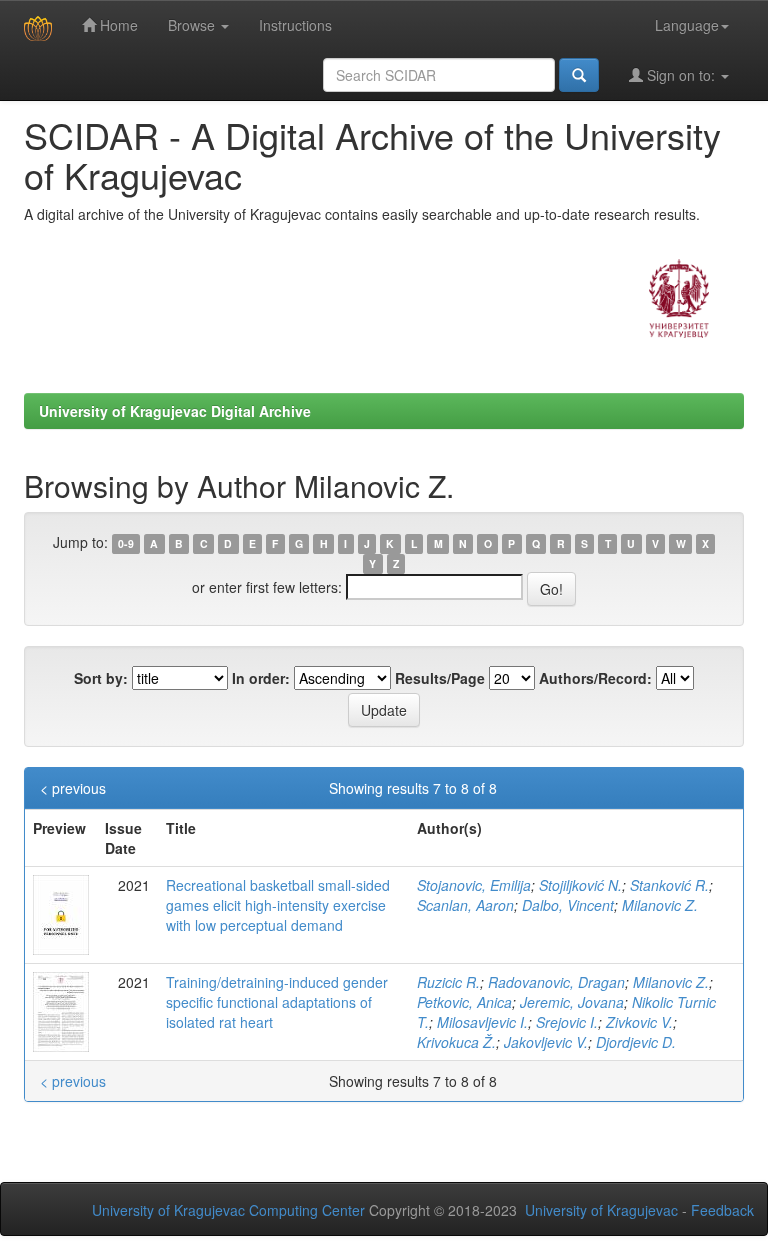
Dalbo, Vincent (568, 905)
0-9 (126, 543)
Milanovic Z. (660, 905)
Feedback (722, 1210)
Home (117, 25)
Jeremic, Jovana (572, 1002)
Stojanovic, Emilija (474, 885)
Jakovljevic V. (546, 1042)
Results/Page (440, 678)
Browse (193, 25)
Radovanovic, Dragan (556, 982)
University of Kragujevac (601, 1210)
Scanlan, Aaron (465, 905)
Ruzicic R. (448, 982)
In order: (261, 678)
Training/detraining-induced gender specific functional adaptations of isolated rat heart (277, 1002)
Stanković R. (669, 885)
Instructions (295, 25)
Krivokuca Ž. (456, 1042)
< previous (73, 788)
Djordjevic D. (636, 1042)
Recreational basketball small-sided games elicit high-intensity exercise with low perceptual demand (278, 905)
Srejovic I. (567, 1022)
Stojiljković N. (580, 885)
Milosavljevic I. (482, 1022)
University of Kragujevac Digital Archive (175, 411)
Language (687, 25)
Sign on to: (681, 75)
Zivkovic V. (639, 1022)
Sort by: (101, 678)
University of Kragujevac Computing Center (228, 1210)
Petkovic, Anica (464, 1002)
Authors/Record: (595, 678)
